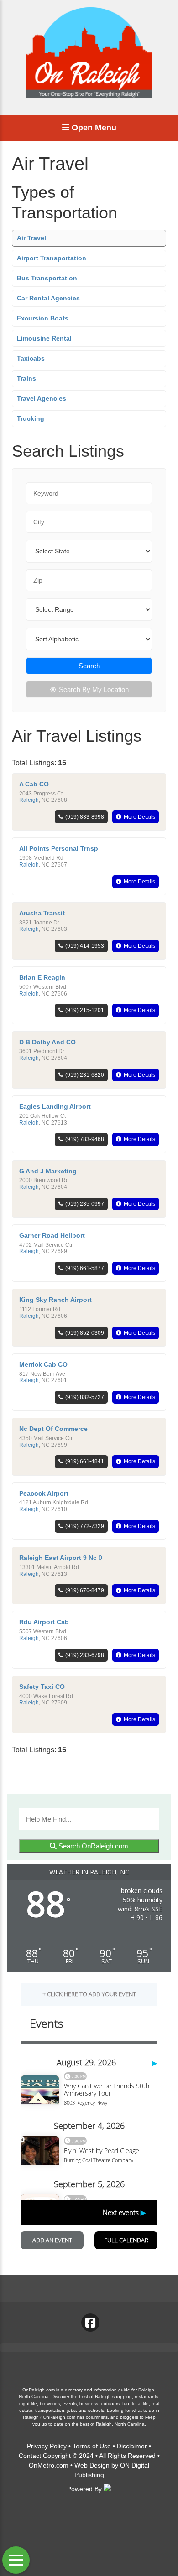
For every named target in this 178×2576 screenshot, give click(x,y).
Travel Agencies (42, 398)
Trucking (31, 418)
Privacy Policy (47, 2446)
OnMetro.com (49, 2465)
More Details (139, 817)
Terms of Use (92, 2446)
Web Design (92, 2465)
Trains (26, 378)
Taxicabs (31, 358)
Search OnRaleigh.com (92, 1846)
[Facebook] (90, 2323)
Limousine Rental (44, 338)
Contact (30, 2456)
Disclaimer (132, 2446)
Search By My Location (94, 689)
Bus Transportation (47, 278)
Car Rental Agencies (48, 298)
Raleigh (29, 800)
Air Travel (31, 238)
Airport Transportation (52, 258)
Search (89, 666)
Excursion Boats (43, 318)
